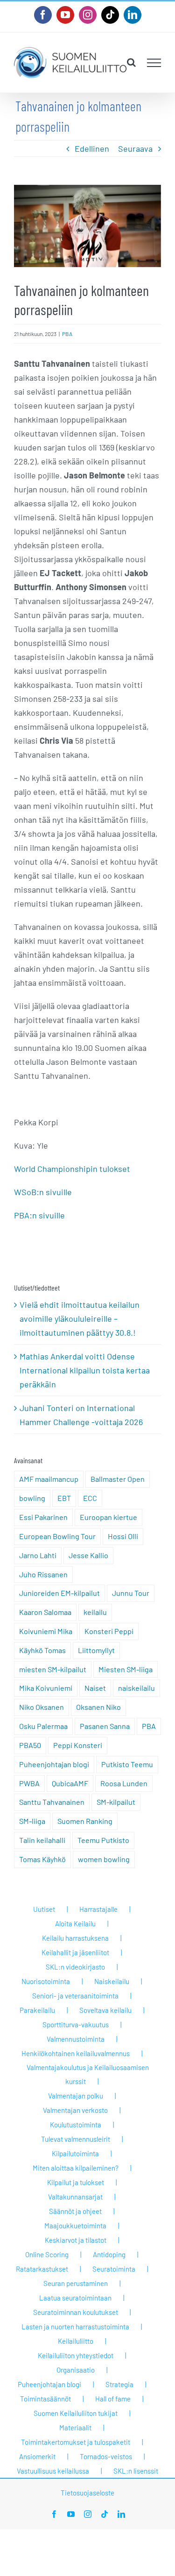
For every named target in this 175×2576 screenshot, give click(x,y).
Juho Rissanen (43, 1574)
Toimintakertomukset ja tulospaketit (76, 2442)
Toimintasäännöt (45, 2399)
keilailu (95, 1612)
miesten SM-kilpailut (53, 1669)
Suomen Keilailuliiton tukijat (76, 2413)
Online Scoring (47, 2254)
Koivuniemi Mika (46, 1631)
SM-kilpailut (116, 1802)
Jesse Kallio (88, 1555)
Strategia (119, 2384)
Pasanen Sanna (105, 1726)
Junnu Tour (131, 1593)
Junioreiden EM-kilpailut (59, 1593)
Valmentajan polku (76, 2096)
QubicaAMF (70, 1783)
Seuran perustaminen (76, 2283)
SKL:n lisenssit (136, 2471)
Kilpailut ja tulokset (76, 2182)
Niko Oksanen (42, 1707)
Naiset (95, 1688)
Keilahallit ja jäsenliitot (75, 1952)
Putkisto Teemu (127, 1764)
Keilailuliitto (76, 2341)
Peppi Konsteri (78, 1745)
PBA (67, 334)
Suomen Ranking (85, 1821)
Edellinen (92, 148)
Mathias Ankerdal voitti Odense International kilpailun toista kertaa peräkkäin (85, 1370)
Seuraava (135, 148)
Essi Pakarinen (43, 1517)
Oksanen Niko (98, 1707)
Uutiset (44, 1909)
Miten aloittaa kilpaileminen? (76, 2168)
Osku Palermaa (43, 1726)
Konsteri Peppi (109, 1631)
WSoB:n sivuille (43, 1192)
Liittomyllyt (96, 1650)
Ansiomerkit (37, 2456)
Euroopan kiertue (108, 1517)
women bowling (104, 1859)
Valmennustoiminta (76, 2039)
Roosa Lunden (124, 1783)
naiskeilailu (136, 1688)
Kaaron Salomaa (45, 1612)
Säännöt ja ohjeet (75, 2211)
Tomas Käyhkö (42, 1859)
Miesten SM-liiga (126, 1669)
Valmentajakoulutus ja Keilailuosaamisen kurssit (88, 2074)
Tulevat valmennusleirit (76, 2139)
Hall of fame (113, 2399)
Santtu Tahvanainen (52, 1802)
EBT (64, 1498)
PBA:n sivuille (39, 1215)
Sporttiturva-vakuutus (76, 2024)
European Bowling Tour (57, 1536)
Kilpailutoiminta (75, 2153)
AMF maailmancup (49, 1479)
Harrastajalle (98, 1909)
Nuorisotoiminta (46, 1981)
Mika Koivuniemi (46, 1688)
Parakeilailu (37, 2010)
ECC (90, 1498)
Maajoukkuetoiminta (75, 2226)
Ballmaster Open (118, 1479)
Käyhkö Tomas (42, 1650)
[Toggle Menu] (154, 63)
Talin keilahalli (42, 1840)
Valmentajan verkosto (75, 2110)
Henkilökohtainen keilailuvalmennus (76, 2053)
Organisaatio (76, 2370)
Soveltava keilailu (105, 2010)
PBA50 (30, 1745)
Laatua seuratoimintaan (75, 2298)
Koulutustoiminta (76, 2125)
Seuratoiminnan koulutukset (76, 2312)
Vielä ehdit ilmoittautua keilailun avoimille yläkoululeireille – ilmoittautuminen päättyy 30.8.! (80, 1318)
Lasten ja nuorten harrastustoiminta (75, 2327)
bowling (32, 1498)
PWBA (29, 1783)
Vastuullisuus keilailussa (53, 2471)
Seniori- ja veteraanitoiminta (75, 1996)
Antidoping (109, 2254)
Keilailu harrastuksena (75, 1938)
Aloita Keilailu (75, 1924)
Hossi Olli (123, 1536)
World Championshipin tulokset (72, 1169)
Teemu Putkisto (103, 1840)
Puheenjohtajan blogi (54, 1764)
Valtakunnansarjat (75, 2197)
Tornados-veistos (106, 2456)
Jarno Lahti (38, 1555)
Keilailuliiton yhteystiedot (76, 2355)
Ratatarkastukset (42, 2269)
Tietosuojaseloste (87, 2493)
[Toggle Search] (131, 62)
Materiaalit (75, 2428)
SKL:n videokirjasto (75, 1967)
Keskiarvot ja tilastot (76, 2240)
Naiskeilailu (112, 1981)
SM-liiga (32, 1821)
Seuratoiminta (114, 2269)
